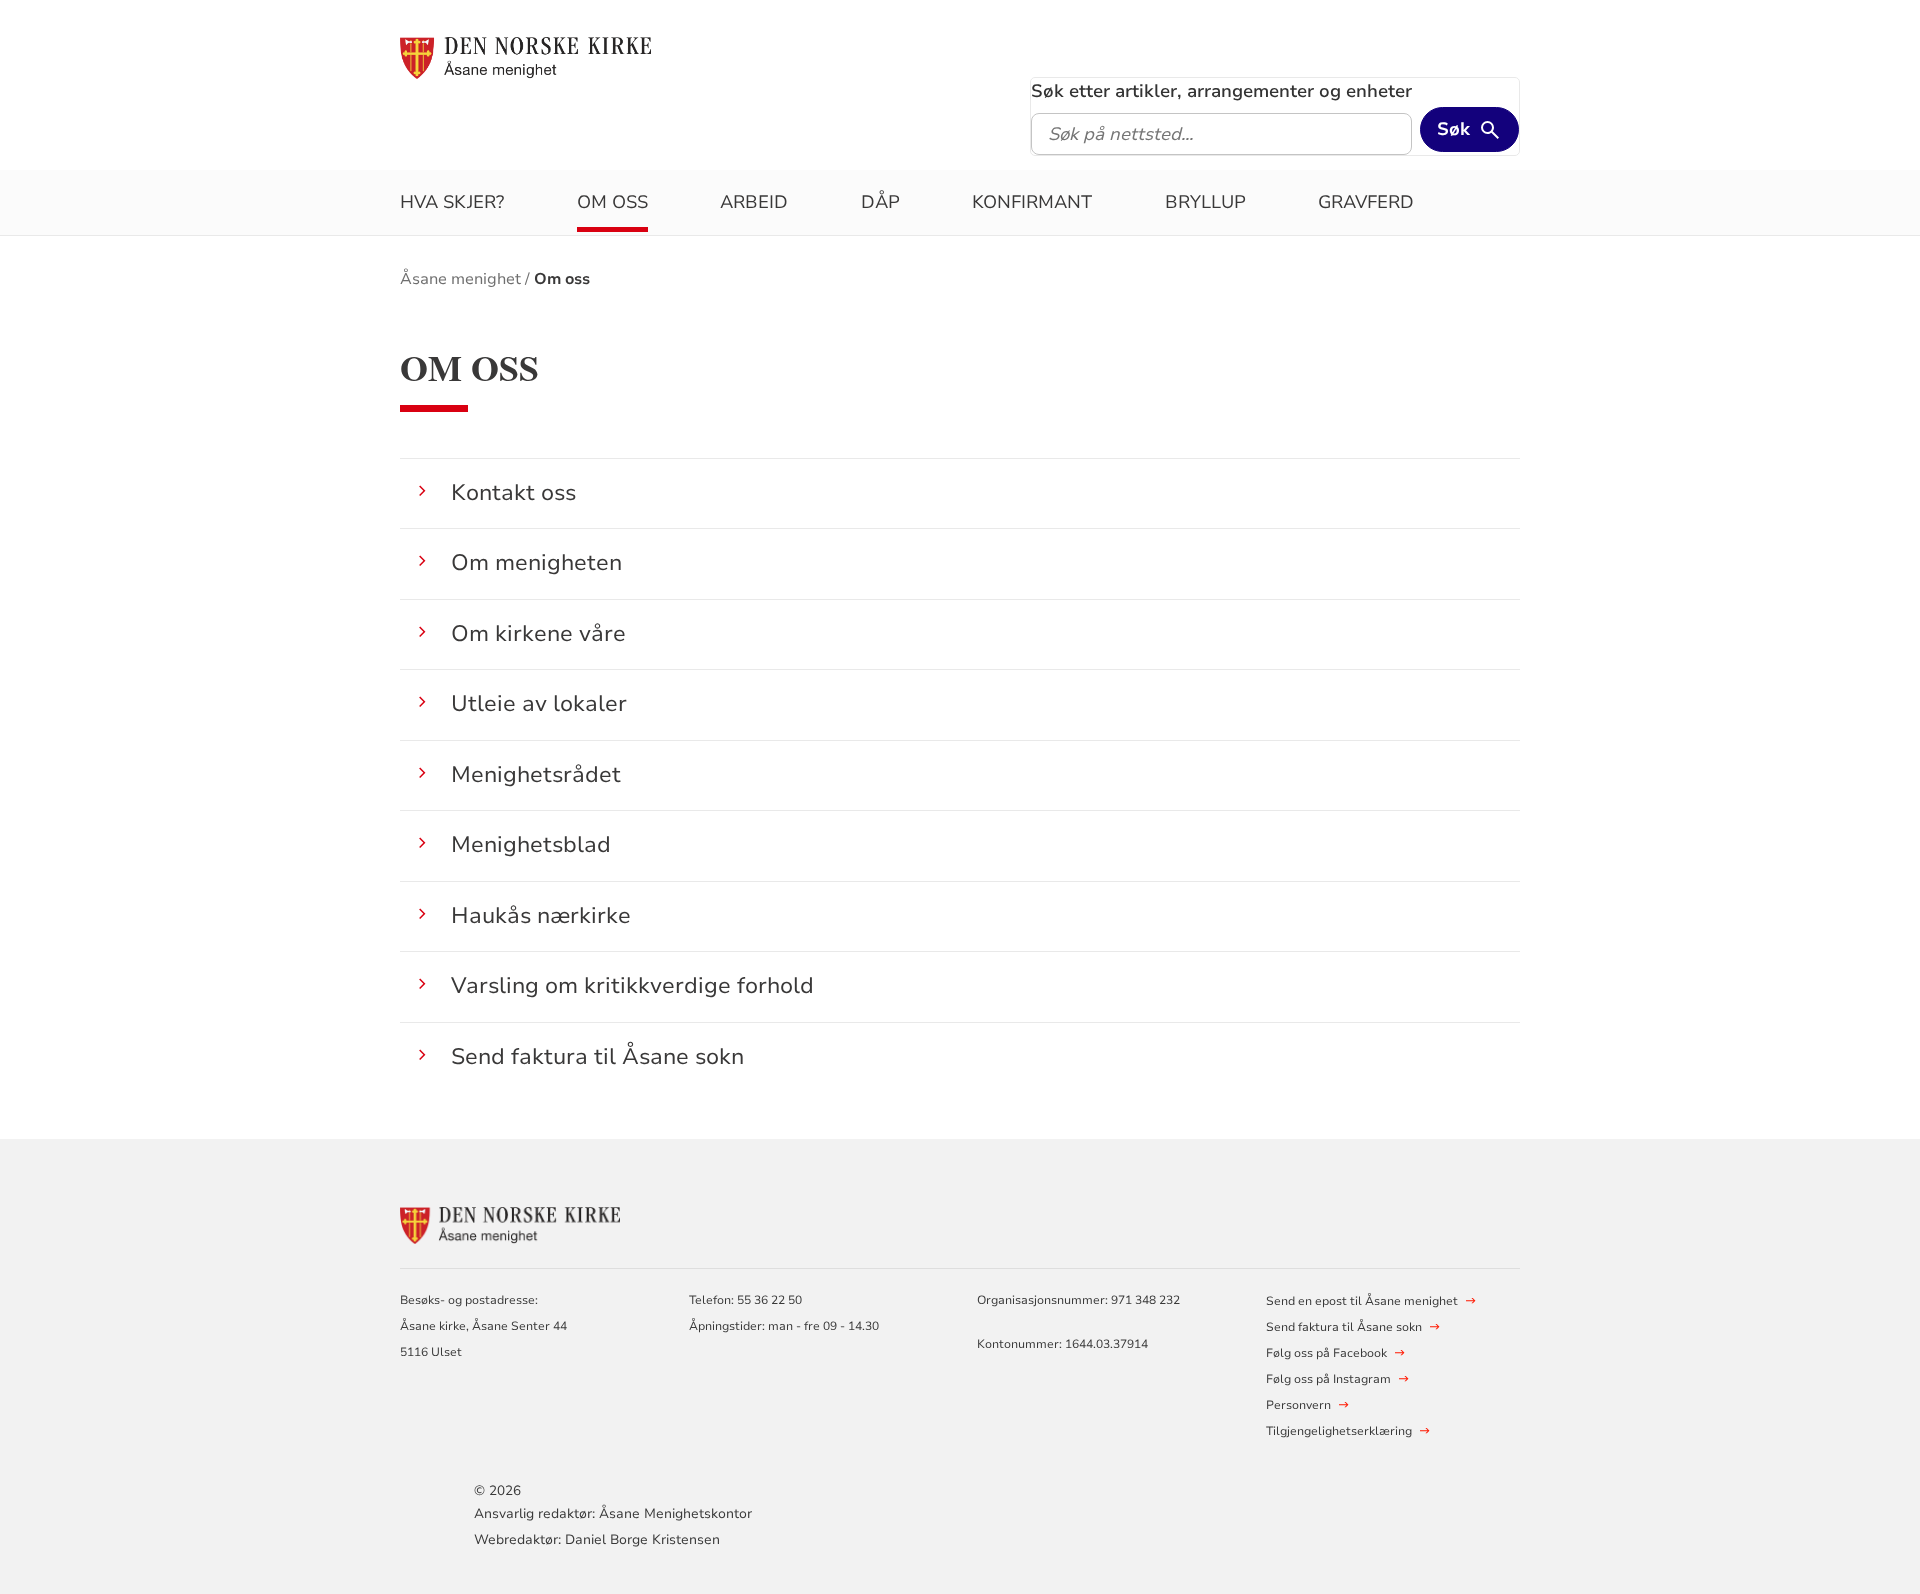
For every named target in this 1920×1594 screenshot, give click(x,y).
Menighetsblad (531, 844)
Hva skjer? (452, 202)
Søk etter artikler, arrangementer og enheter (1221, 91)
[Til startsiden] (525, 57)
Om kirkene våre (538, 633)
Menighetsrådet (536, 774)
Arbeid (754, 202)
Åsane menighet (460, 279)
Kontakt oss (513, 492)
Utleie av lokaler (539, 703)
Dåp (880, 202)
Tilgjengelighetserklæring (1339, 1431)
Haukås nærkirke (541, 915)
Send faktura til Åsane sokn (597, 1056)
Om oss (612, 202)
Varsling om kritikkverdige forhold (632, 985)
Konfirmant (1032, 202)
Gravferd (1366, 202)
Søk (1453, 129)
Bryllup (1205, 202)
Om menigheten (536, 562)
